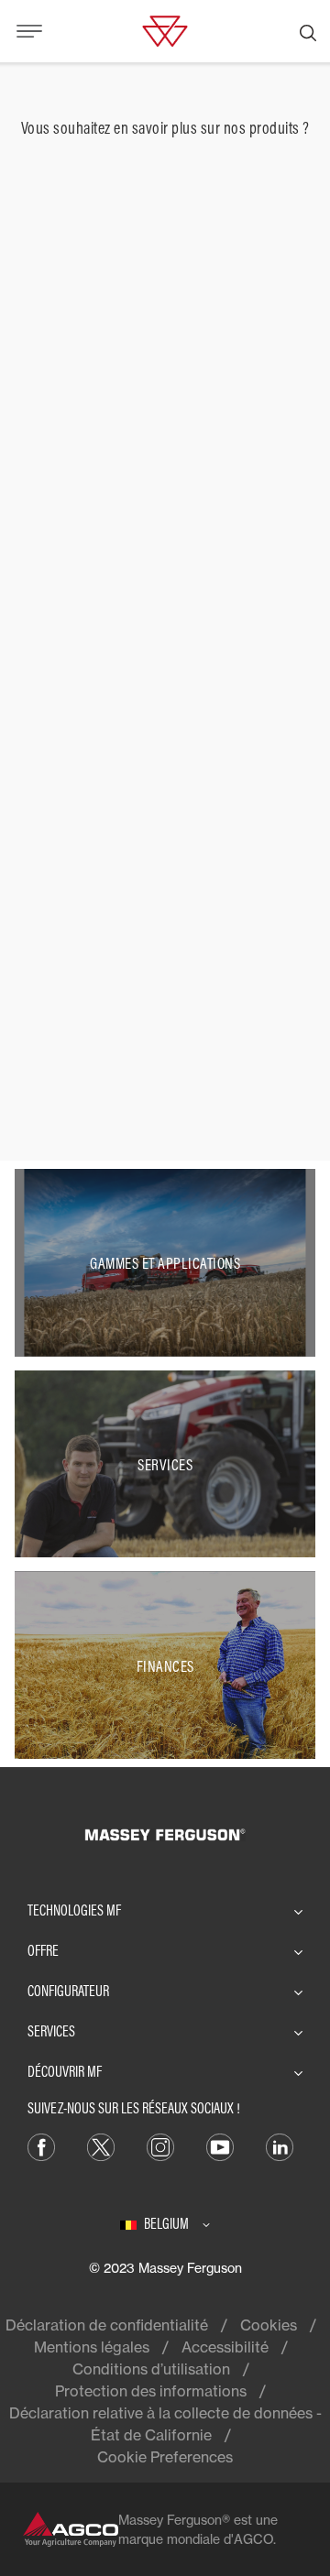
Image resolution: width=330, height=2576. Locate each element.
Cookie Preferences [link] (165, 2457)
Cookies (269, 2325)
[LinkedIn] (280, 2145)
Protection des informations (151, 2391)
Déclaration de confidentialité (107, 2325)
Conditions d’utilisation (151, 2369)
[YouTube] (220, 2145)
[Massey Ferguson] (165, 29)
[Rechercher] (308, 31)
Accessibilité (225, 2347)
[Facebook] (41, 2145)
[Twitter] (101, 2145)
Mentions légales (92, 2347)
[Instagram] (160, 2145)
